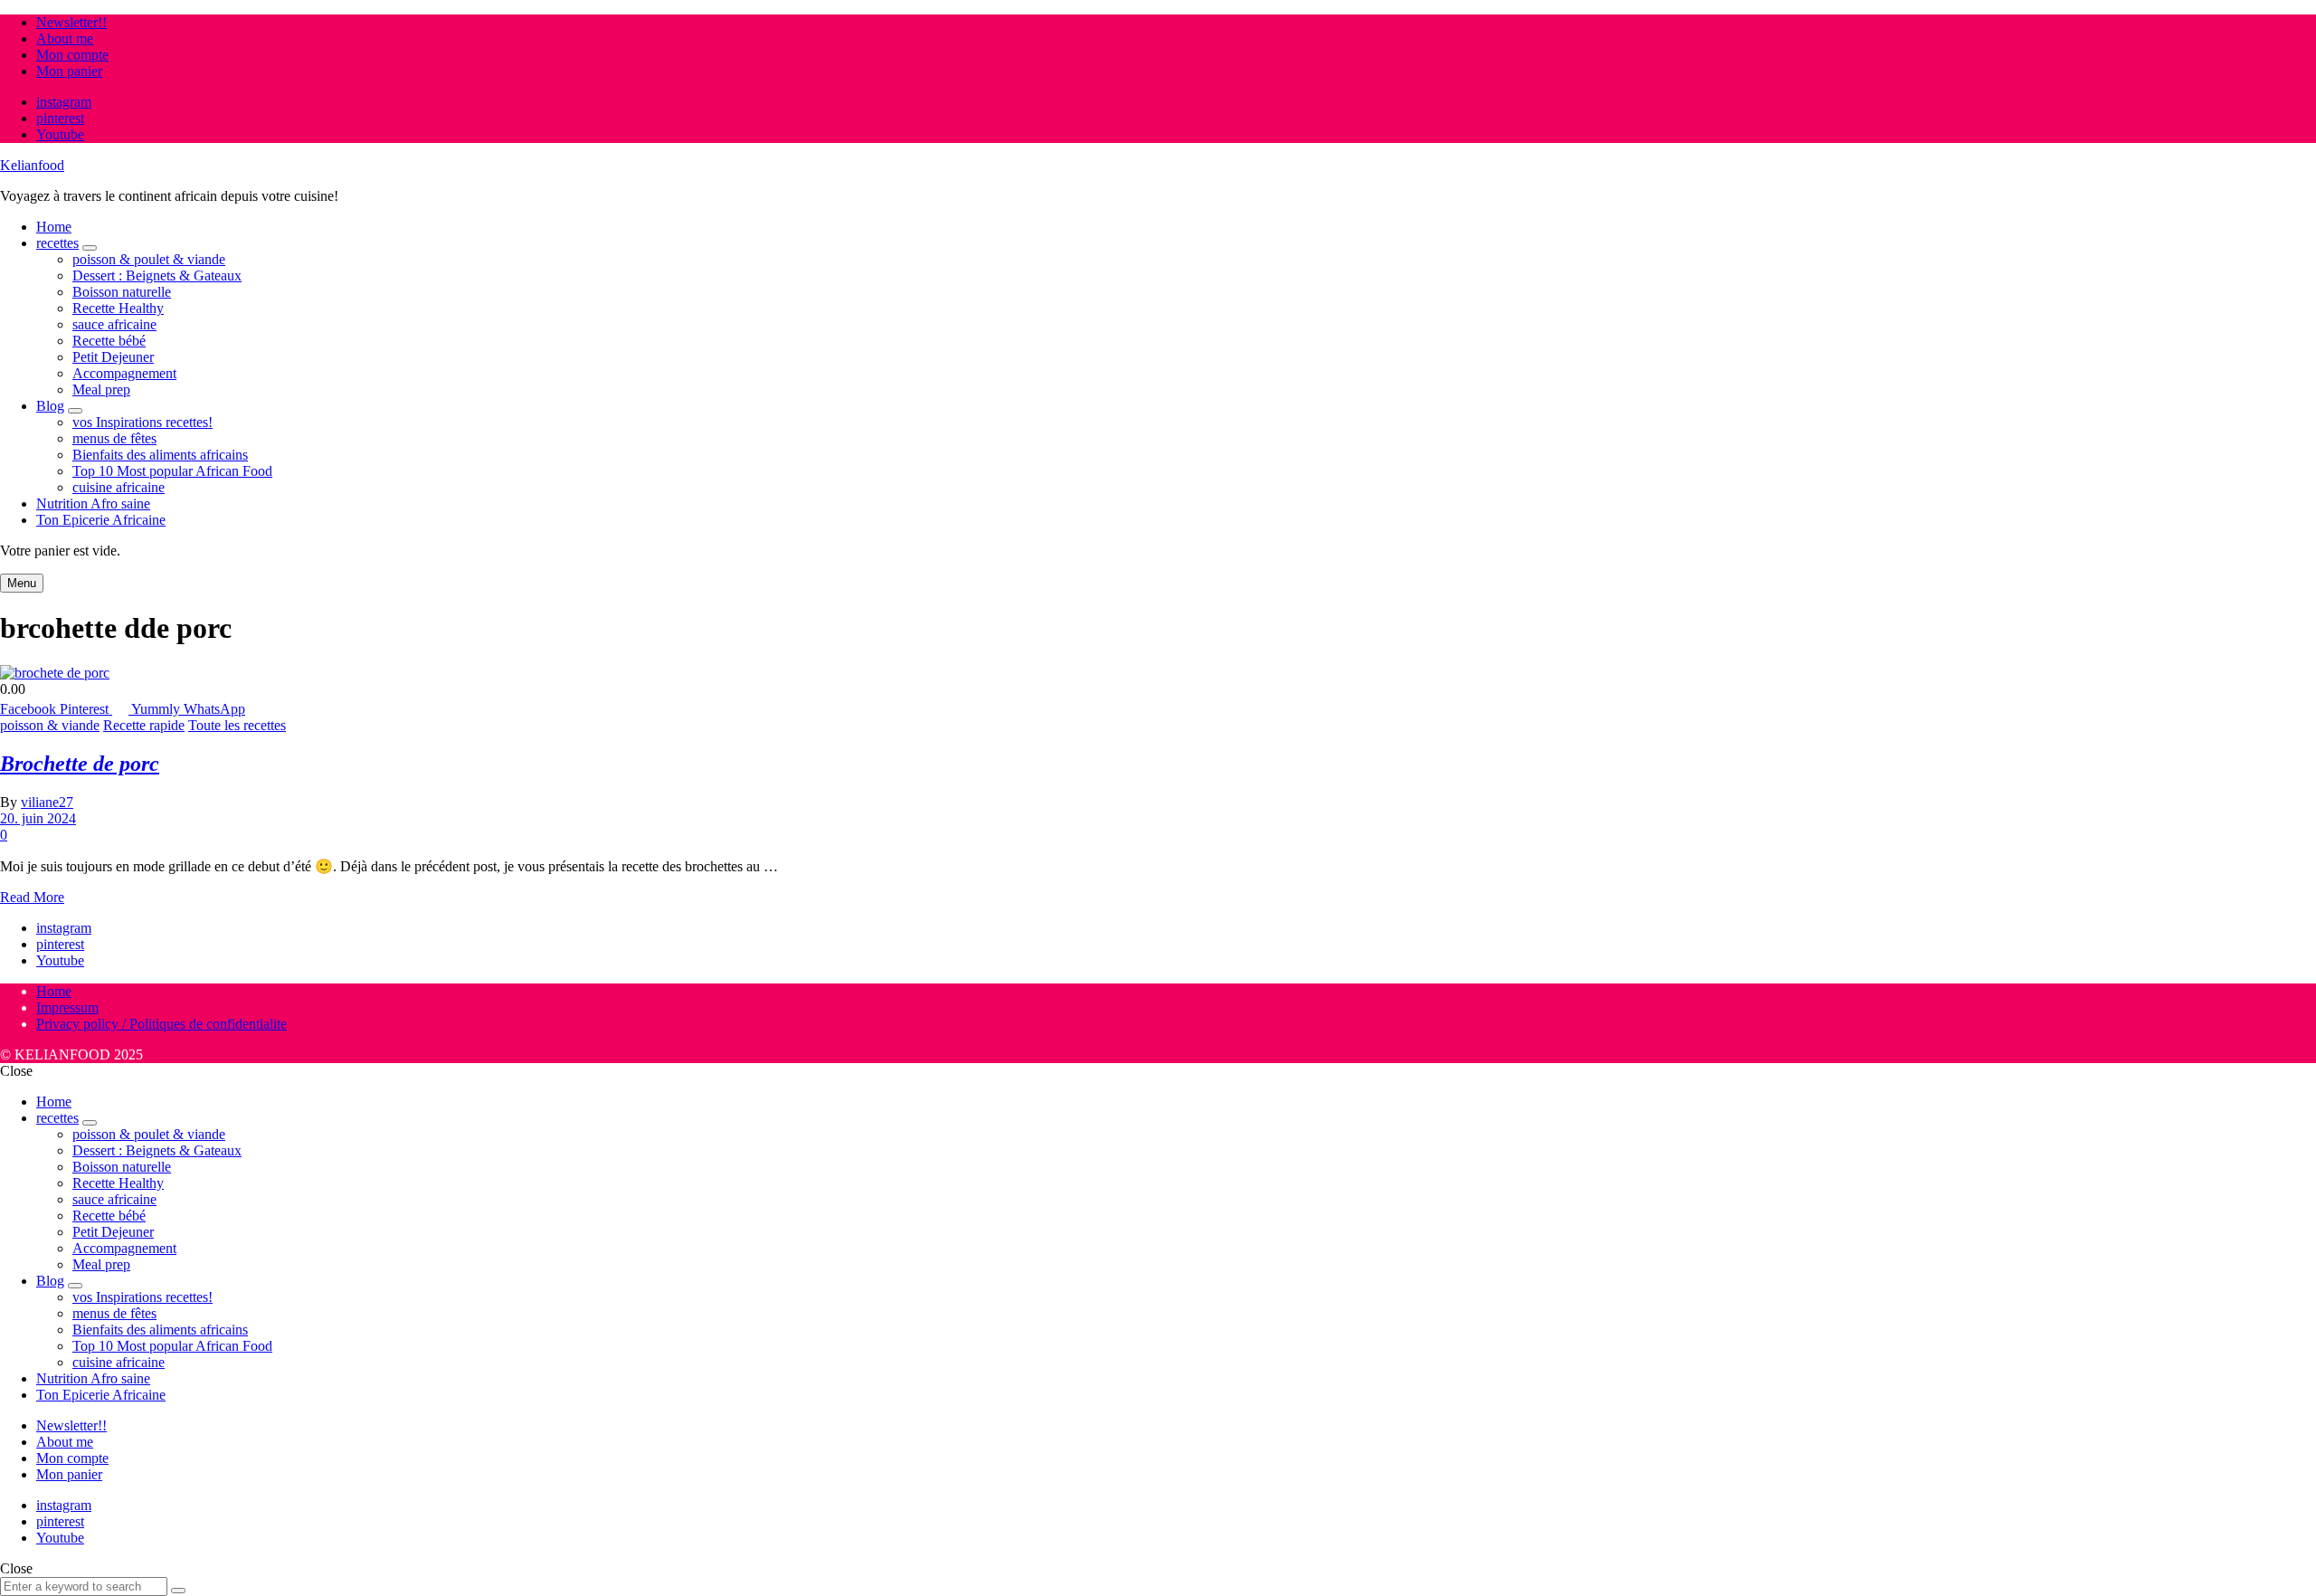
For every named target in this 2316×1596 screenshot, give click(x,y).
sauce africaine (114, 324)
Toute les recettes (237, 725)
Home (54, 227)
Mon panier (69, 71)
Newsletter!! (71, 22)
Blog (50, 406)
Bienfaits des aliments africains (160, 455)
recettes (57, 243)
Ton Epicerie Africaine (101, 520)
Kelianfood (32, 165)
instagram (64, 102)
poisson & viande (50, 725)
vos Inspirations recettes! (142, 422)
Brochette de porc (80, 764)
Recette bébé (109, 341)
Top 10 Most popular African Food (172, 471)
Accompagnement (124, 373)
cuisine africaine (119, 487)
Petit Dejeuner (113, 357)
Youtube (60, 134)
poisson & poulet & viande (149, 259)
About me (65, 38)
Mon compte (72, 55)
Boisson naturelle (122, 292)
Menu (22, 583)
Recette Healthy (118, 308)
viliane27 (47, 802)
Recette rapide (144, 725)
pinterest (60, 118)
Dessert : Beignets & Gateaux (157, 275)
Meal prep (101, 389)
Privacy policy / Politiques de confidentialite (161, 1024)
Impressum (67, 1007)
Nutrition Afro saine (93, 503)
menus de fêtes (114, 438)
